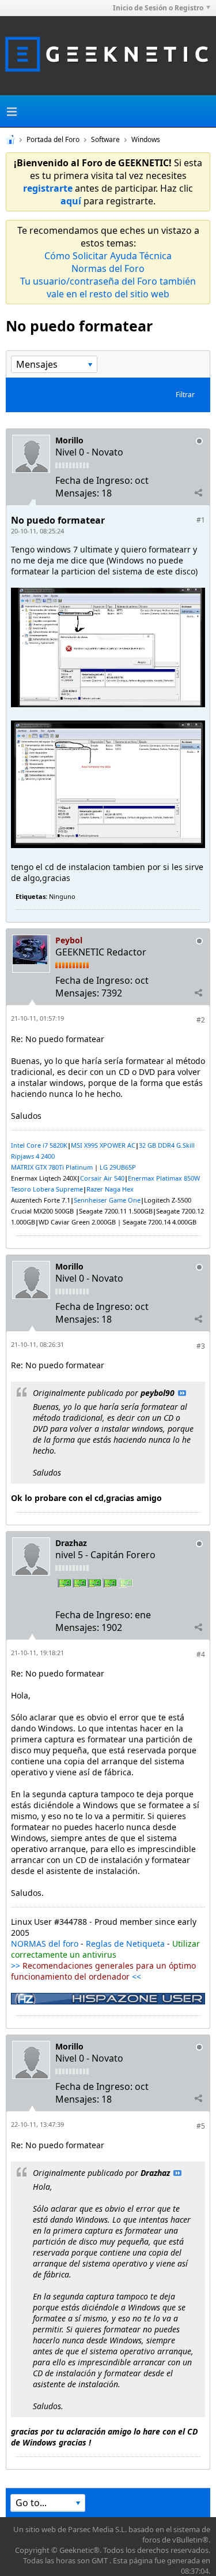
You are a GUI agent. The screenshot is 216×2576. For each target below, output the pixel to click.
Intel (19, 1145)
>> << (103, 1971)
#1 (201, 520)
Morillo (69, 440)
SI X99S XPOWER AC (106, 1145)
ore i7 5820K (49, 1145)
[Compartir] (198, 492)
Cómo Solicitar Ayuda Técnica (108, 256)
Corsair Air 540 (102, 1178)
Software (105, 139)
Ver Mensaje (182, 1393)
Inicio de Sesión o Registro (158, 8)
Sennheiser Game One (107, 1200)
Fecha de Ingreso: (94, 480)
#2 (201, 1020)
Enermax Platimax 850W (164, 1178)
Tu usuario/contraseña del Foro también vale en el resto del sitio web (108, 288)
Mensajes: (77, 493)
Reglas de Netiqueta (125, 1944)
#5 (201, 2126)
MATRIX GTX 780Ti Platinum (52, 1167)
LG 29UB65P (118, 1167)
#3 (201, 1346)
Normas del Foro (108, 268)
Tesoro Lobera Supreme (47, 1189)
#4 (201, 1654)
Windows (146, 139)
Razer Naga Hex (110, 1189)
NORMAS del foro (45, 1944)
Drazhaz (71, 1543)
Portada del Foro (53, 139)
